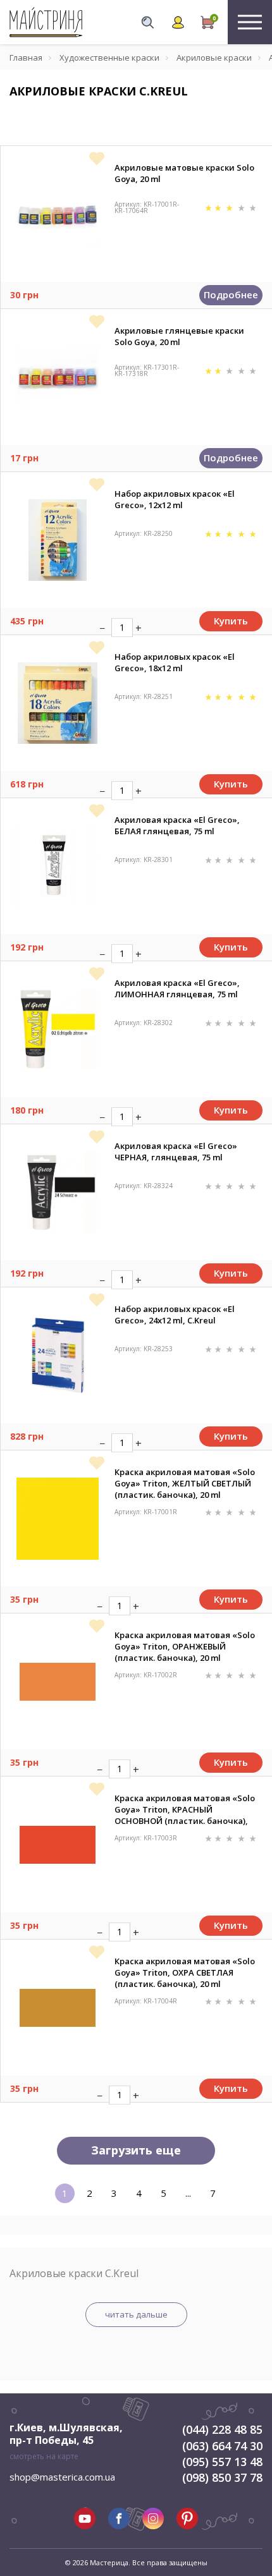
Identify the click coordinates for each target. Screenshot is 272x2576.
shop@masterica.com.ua (62, 2477)
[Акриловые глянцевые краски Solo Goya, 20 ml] (58, 377)
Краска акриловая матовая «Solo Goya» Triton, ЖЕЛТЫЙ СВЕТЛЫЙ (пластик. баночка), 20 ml (185, 1483)
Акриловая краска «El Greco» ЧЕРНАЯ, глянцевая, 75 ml (176, 1151)
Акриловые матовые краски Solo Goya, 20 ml (184, 173)
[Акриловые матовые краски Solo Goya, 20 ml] (58, 214)
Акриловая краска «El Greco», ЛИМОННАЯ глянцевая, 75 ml (177, 988)
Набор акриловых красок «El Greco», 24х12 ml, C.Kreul (175, 1315)
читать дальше (136, 2314)
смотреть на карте (44, 2456)
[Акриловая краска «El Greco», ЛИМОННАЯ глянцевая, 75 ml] (58, 1030)
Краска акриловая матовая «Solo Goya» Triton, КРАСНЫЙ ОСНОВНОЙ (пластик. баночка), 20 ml (185, 1809)
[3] (231, 207)
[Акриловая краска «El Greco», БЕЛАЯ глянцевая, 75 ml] (57, 866)
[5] (253, 207)
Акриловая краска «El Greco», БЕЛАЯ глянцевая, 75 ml (177, 825)
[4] (243, 207)
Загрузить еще (136, 2150)
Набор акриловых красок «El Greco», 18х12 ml (175, 662)
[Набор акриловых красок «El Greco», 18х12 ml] (58, 703)
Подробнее (231, 295)
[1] (210, 207)
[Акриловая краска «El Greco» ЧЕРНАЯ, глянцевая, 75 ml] (58, 1193)
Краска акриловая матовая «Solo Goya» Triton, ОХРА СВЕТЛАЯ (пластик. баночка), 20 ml (185, 1972)
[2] (219, 207)
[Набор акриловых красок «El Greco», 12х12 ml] (58, 540)
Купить (231, 621)
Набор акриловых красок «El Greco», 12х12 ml (175, 499)
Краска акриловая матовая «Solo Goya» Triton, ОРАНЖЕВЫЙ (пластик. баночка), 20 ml (185, 1646)
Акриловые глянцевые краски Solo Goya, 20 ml (179, 336)
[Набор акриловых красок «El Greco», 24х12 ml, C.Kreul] (58, 1356)
